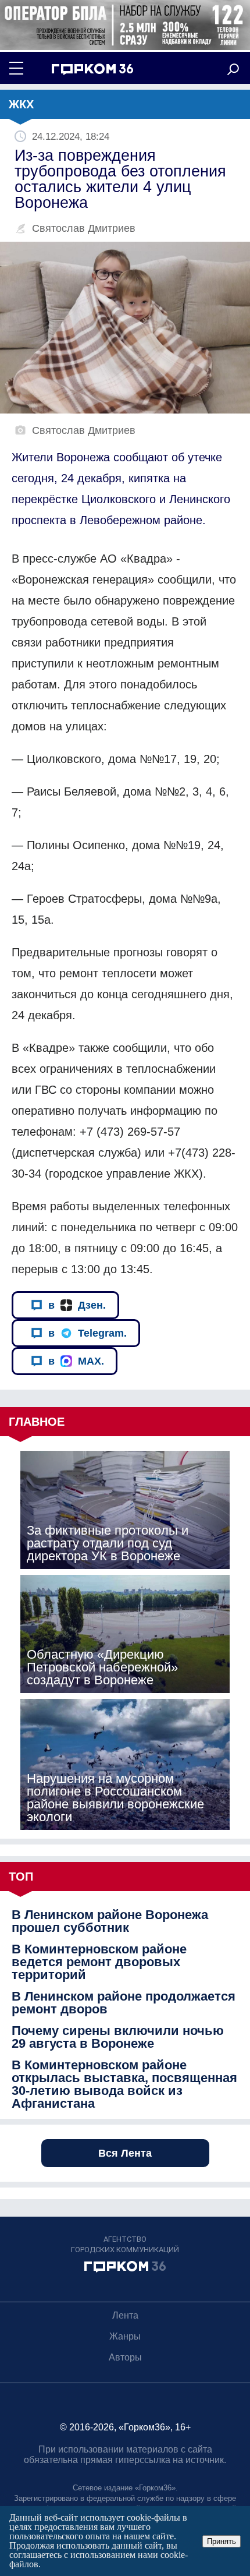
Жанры (125, 2336)
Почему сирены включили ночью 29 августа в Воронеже (118, 2037)
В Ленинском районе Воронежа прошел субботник (110, 1921)
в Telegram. (87, 1333)
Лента (125, 2315)
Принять (222, 2541)
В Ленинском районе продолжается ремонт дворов (124, 2003)
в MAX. (76, 1361)
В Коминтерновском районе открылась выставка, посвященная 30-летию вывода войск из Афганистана (124, 2084)
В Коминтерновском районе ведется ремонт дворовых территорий (99, 1962)
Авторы (125, 2357)
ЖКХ (21, 104)
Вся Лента (125, 2153)
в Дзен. (77, 1305)
